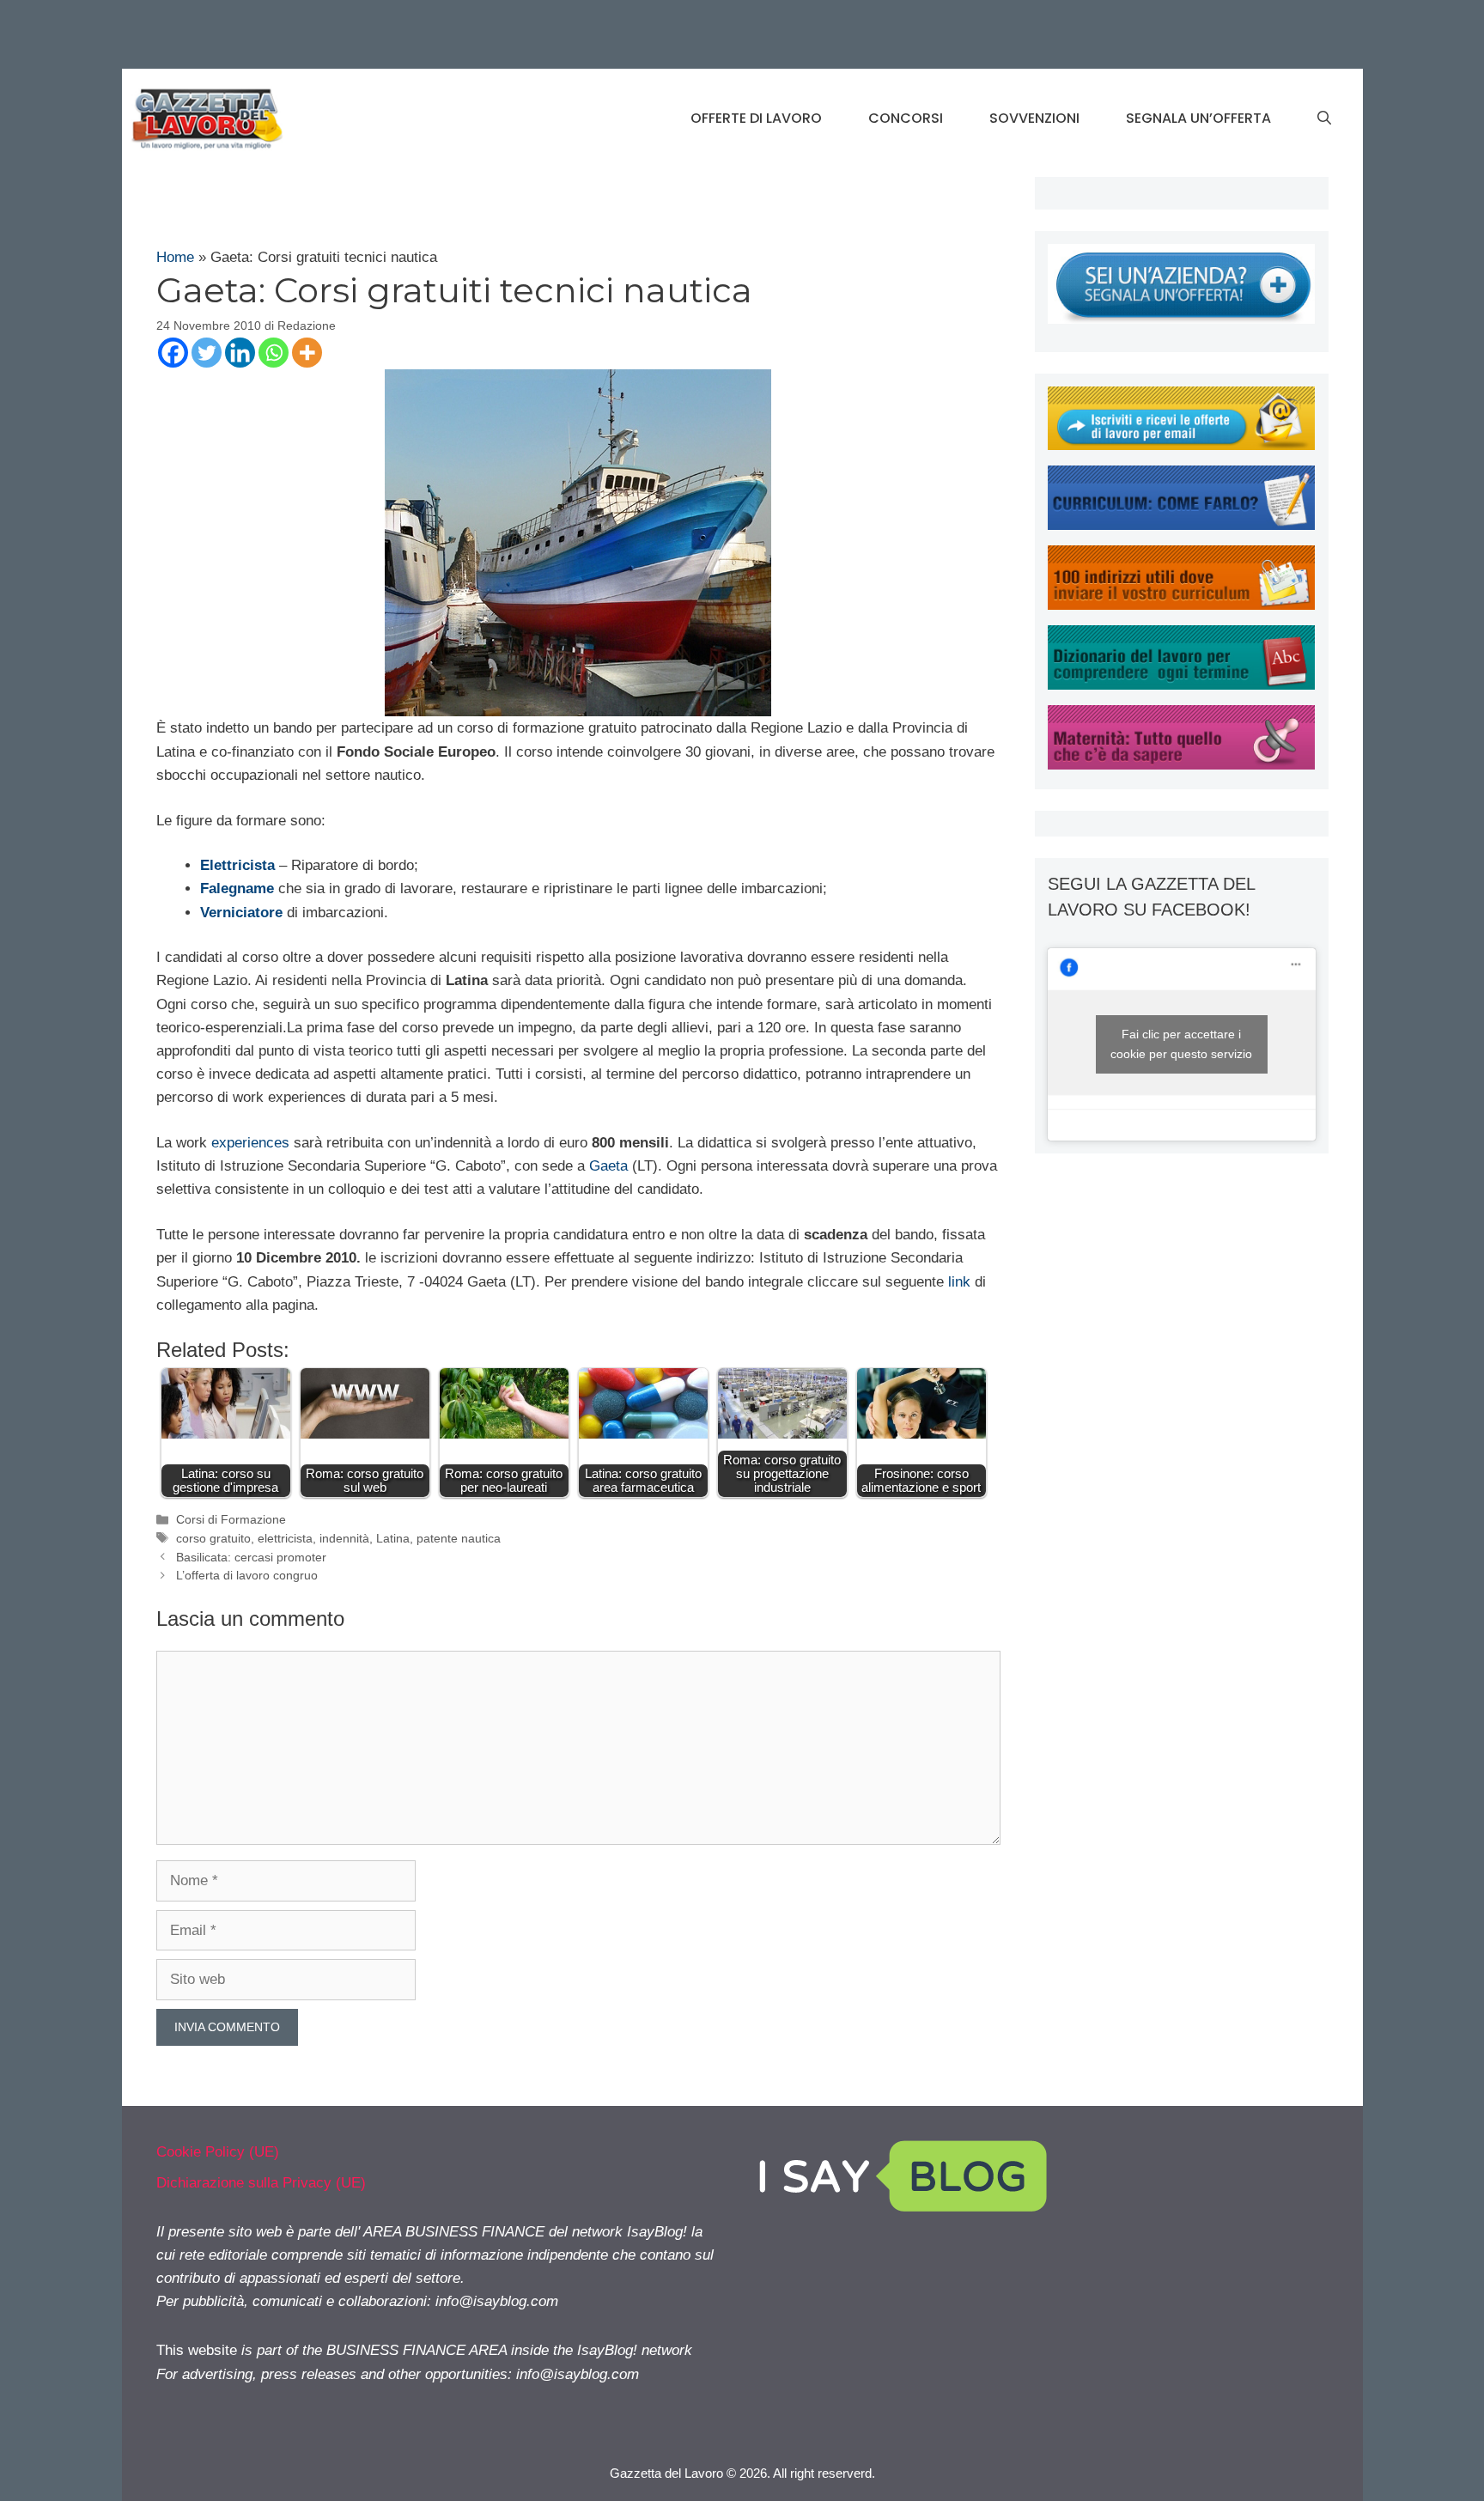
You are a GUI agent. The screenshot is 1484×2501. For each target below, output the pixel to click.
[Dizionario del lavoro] (1181, 685)
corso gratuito (213, 1538)
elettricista (285, 1538)
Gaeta (608, 1166)
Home (175, 257)
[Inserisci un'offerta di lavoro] (1181, 319)
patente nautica (459, 1538)
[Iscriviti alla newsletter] (1181, 445)
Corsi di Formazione (231, 1519)
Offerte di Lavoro (756, 118)
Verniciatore (241, 913)
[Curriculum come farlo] (1181, 525)
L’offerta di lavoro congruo (247, 1575)
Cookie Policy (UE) (218, 2152)
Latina (393, 1538)
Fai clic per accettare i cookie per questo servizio (1181, 1044)
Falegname (237, 888)
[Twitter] (207, 353)
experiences (250, 1143)
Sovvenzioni (1034, 118)
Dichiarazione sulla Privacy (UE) (261, 2183)
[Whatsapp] (274, 353)
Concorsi (906, 118)
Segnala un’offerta (1198, 118)
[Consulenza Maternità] (1181, 765)
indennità (344, 1538)
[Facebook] (173, 353)
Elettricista (237, 865)
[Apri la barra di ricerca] (1324, 119)
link (959, 1282)
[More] (307, 353)
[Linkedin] (240, 353)
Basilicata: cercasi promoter (251, 1557)
